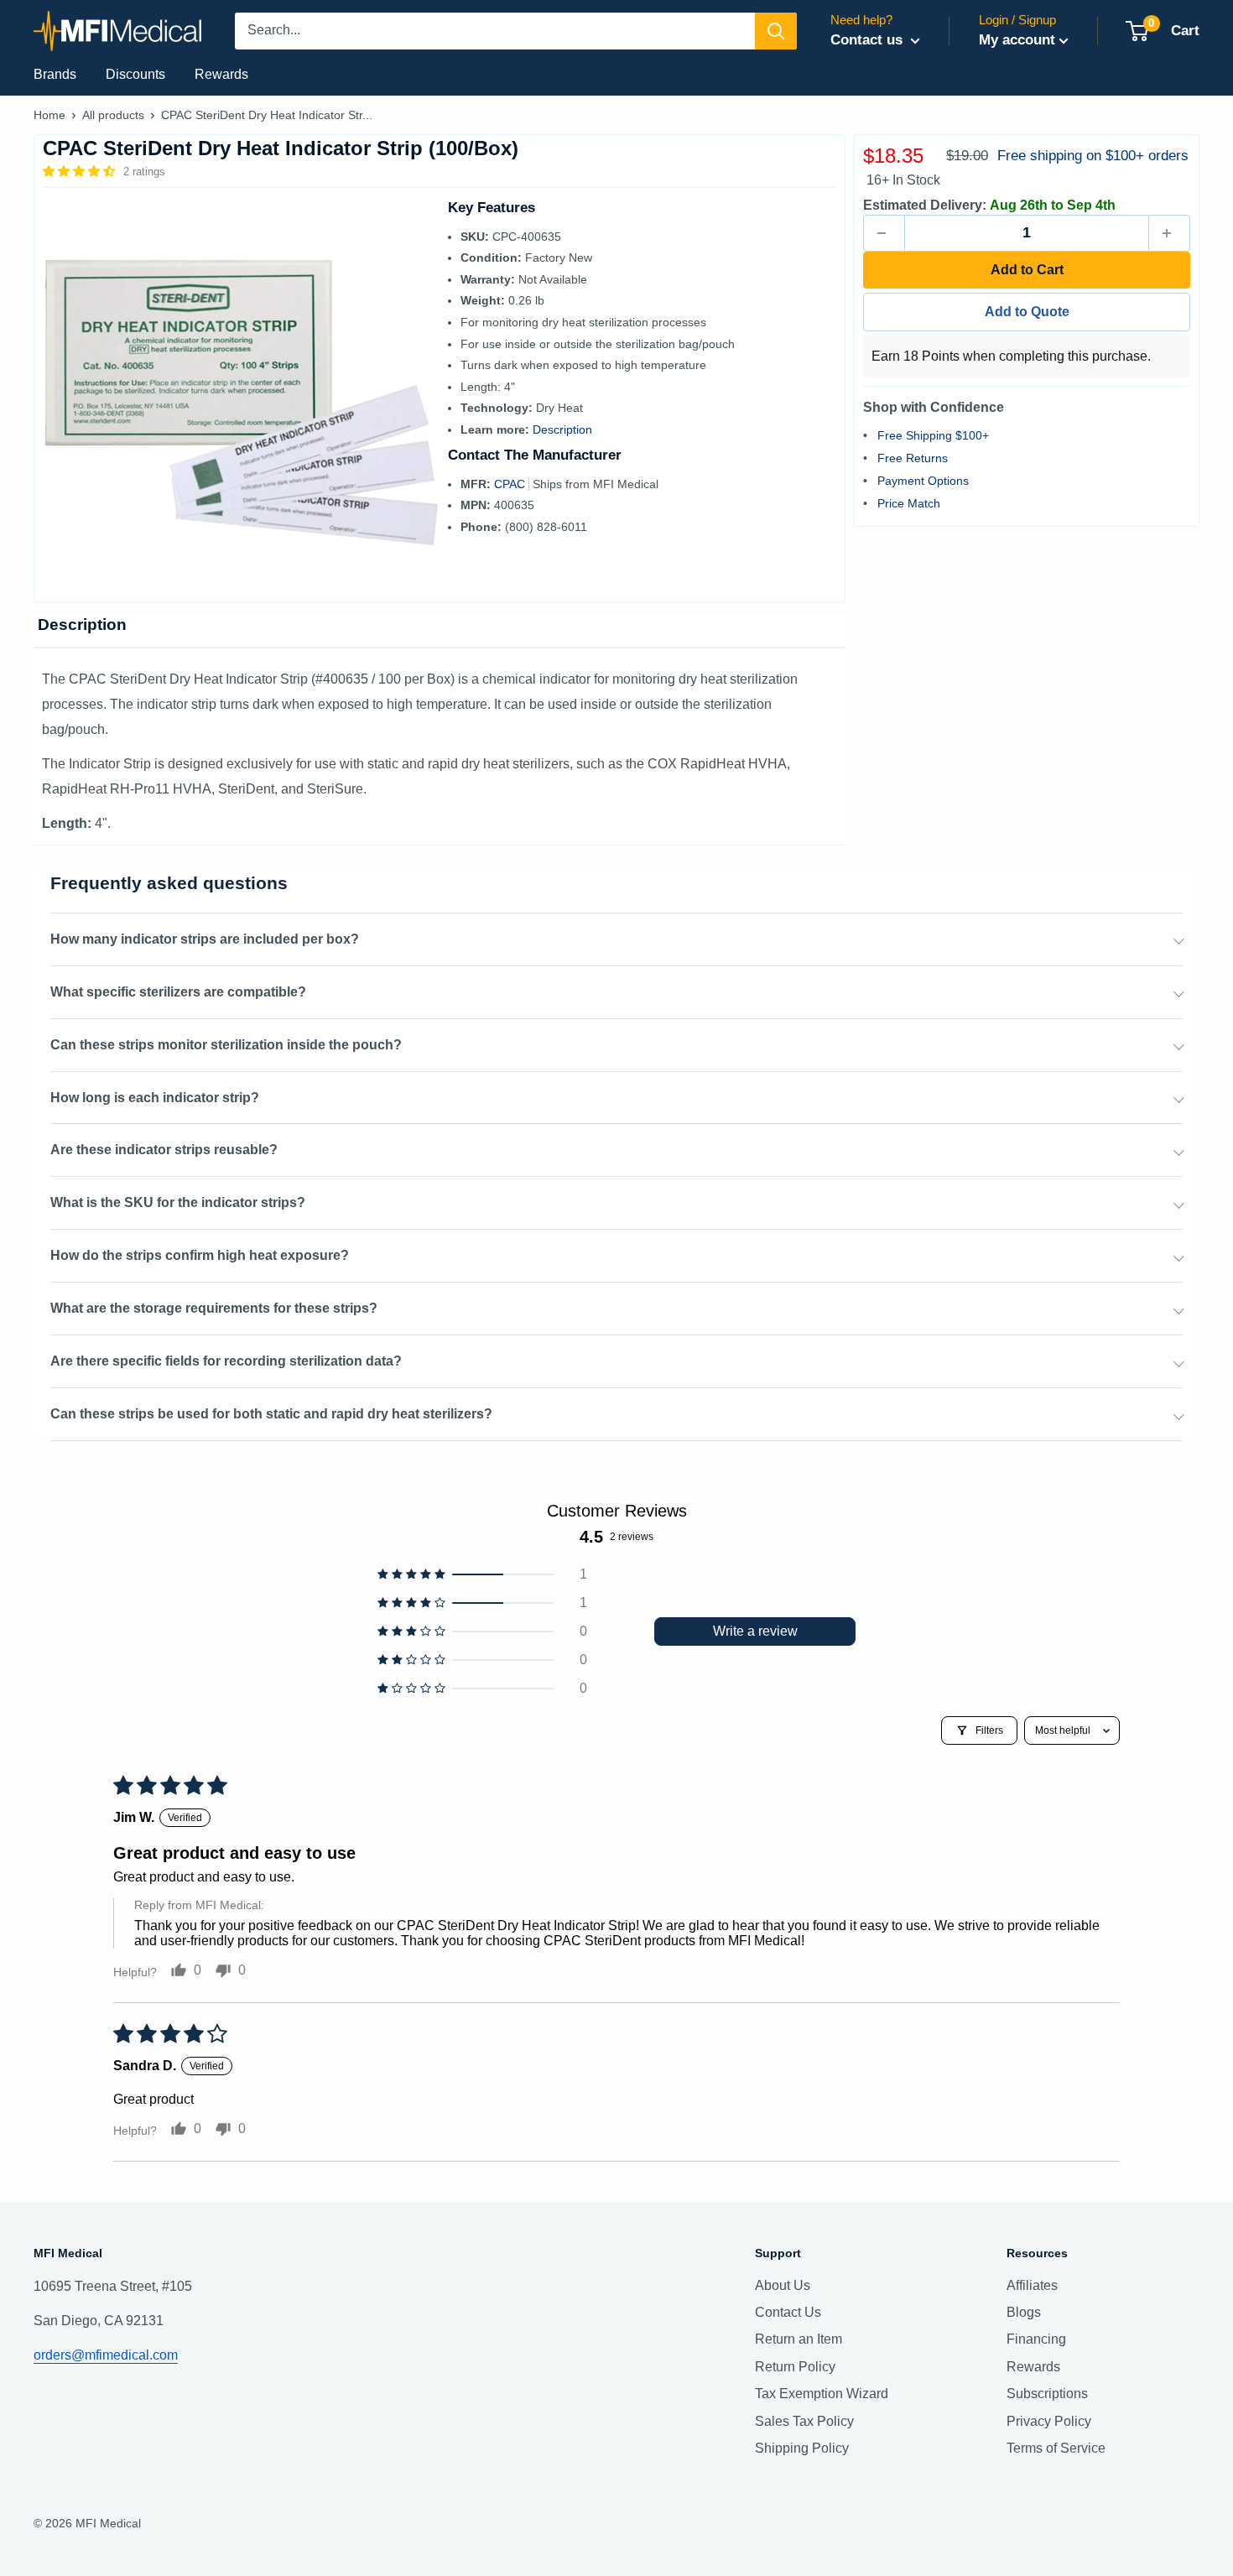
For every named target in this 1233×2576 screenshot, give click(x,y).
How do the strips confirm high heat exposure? (200, 1255)
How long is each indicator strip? (155, 1098)
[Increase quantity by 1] (1169, 233)
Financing (1036, 2339)
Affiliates (1032, 2285)
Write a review (755, 1631)
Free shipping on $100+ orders (1093, 156)
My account (1017, 40)
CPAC (511, 484)
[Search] (776, 31)
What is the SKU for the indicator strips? (178, 1202)
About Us (783, 2285)
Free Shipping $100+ (933, 435)
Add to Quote (1027, 312)
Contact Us (788, 2312)
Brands (55, 74)
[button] (81, 171)
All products (113, 115)
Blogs (1024, 2312)
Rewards (221, 74)
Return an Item (799, 2339)
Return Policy (795, 2367)
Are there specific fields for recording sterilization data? (226, 1361)
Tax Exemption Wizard (822, 2394)
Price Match (909, 502)
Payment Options (923, 480)
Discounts (135, 74)
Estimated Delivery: (925, 205)
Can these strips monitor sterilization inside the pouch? (226, 1045)
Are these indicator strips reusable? (164, 1150)
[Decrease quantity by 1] (884, 233)
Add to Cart (1027, 270)
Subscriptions (1047, 2394)
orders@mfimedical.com (106, 2355)
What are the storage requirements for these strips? (214, 1308)
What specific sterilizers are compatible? (178, 992)
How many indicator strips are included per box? (205, 939)
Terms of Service (1056, 2448)
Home (49, 115)
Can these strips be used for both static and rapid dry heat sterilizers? (271, 1414)
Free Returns (913, 457)
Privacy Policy (1049, 2421)
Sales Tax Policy (804, 2421)
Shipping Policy (802, 2448)
